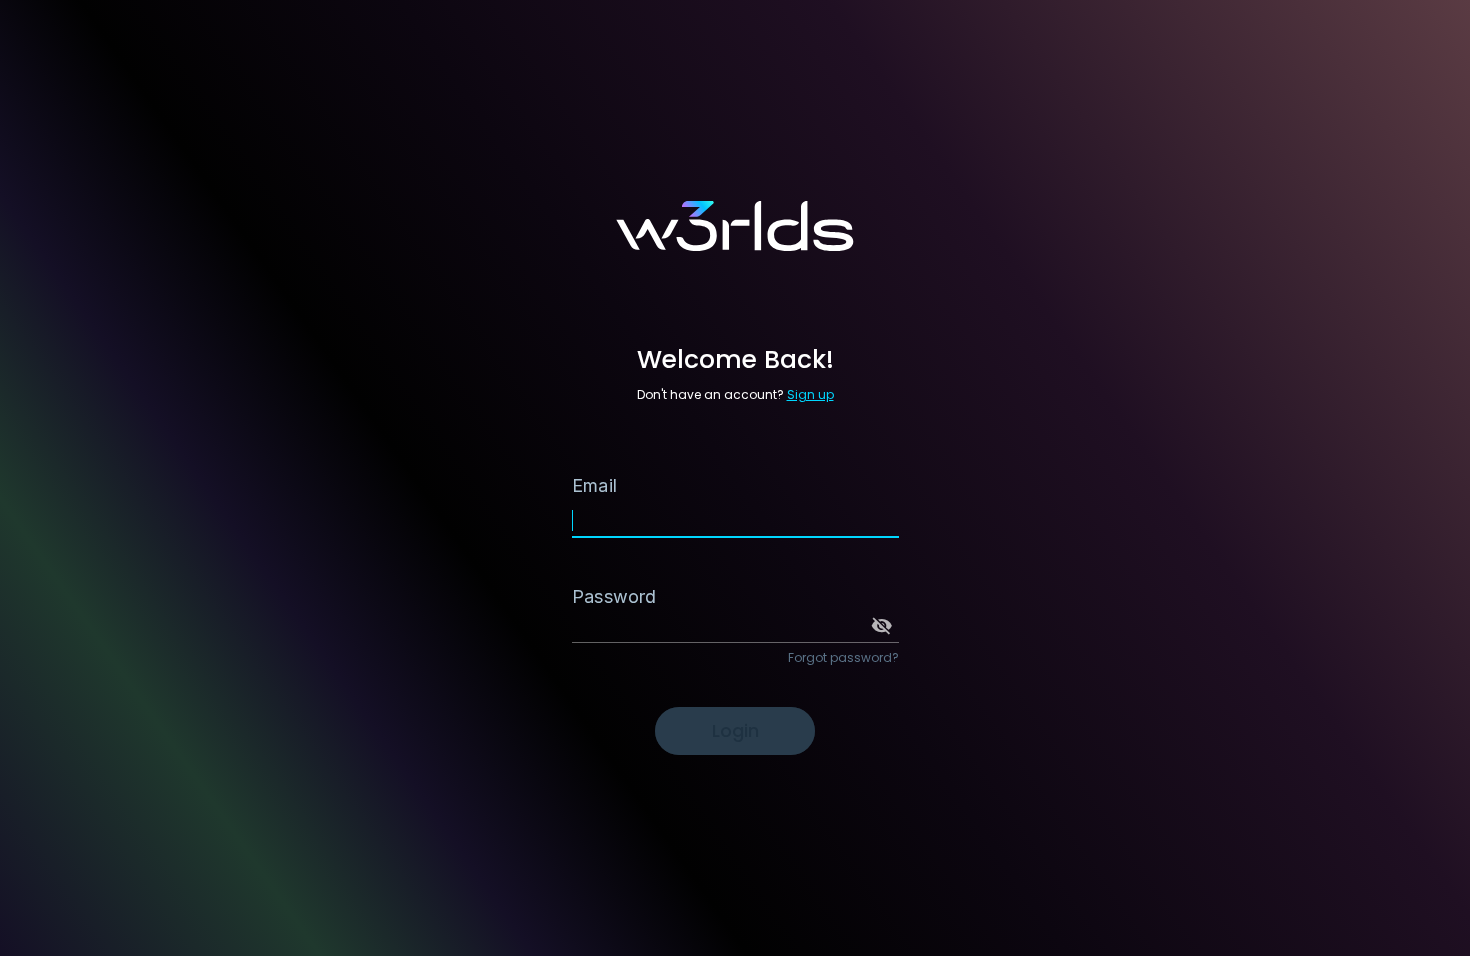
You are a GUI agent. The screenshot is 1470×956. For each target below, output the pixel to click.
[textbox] (735, 499)
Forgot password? (843, 657)
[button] (882, 626)
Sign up (810, 394)
